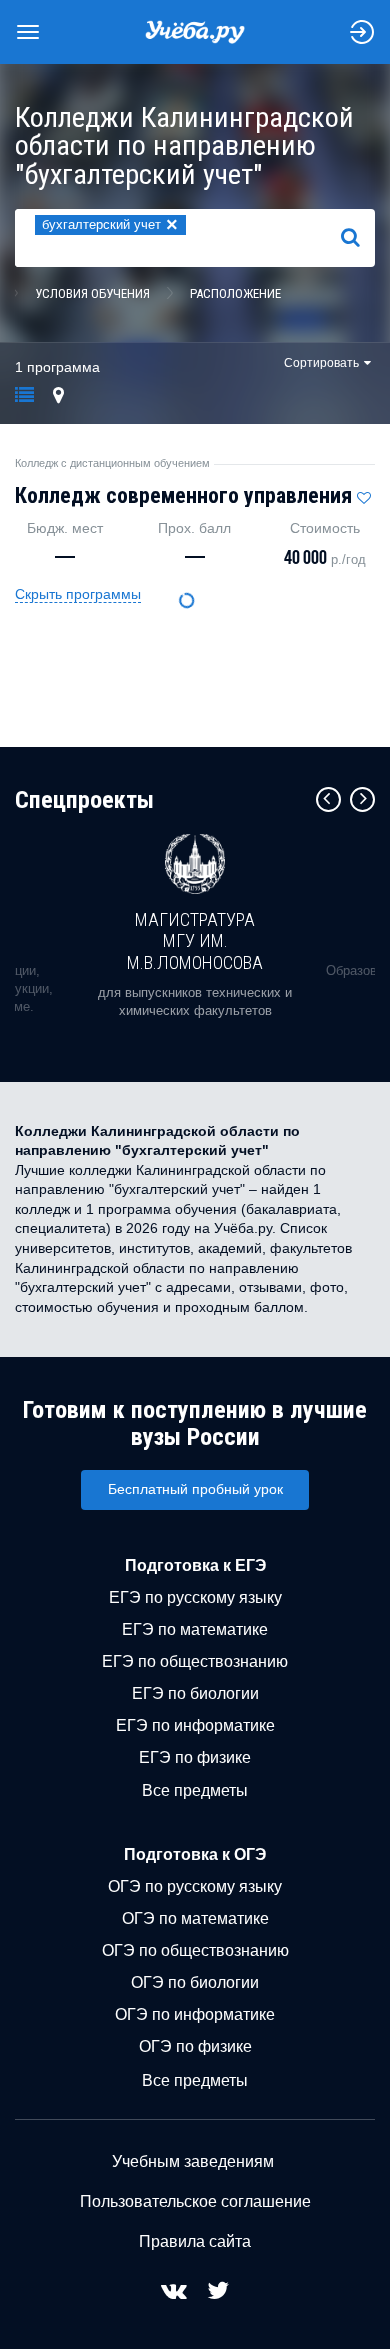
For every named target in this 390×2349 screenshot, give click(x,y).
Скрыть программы (78, 594)
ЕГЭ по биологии (195, 1693)
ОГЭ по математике (195, 1918)
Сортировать (321, 363)
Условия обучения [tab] (92, 293)
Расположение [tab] (235, 293)
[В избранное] (364, 493)
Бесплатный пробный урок (195, 1489)
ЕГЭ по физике (195, 1757)
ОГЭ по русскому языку (195, 1886)
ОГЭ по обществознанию (195, 1950)
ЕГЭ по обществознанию (195, 1661)
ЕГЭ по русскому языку (195, 1597)
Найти (358, 237)
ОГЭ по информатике (195, 2014)
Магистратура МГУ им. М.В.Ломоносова (195, 941)
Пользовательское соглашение (195, 2201)
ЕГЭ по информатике (195, 1725)
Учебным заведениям (193, 2161)
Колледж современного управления (183, 495)
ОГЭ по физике (195, 2046)
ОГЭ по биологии (195, 1982)
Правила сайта (195, 2241)
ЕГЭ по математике (195, 1629)
